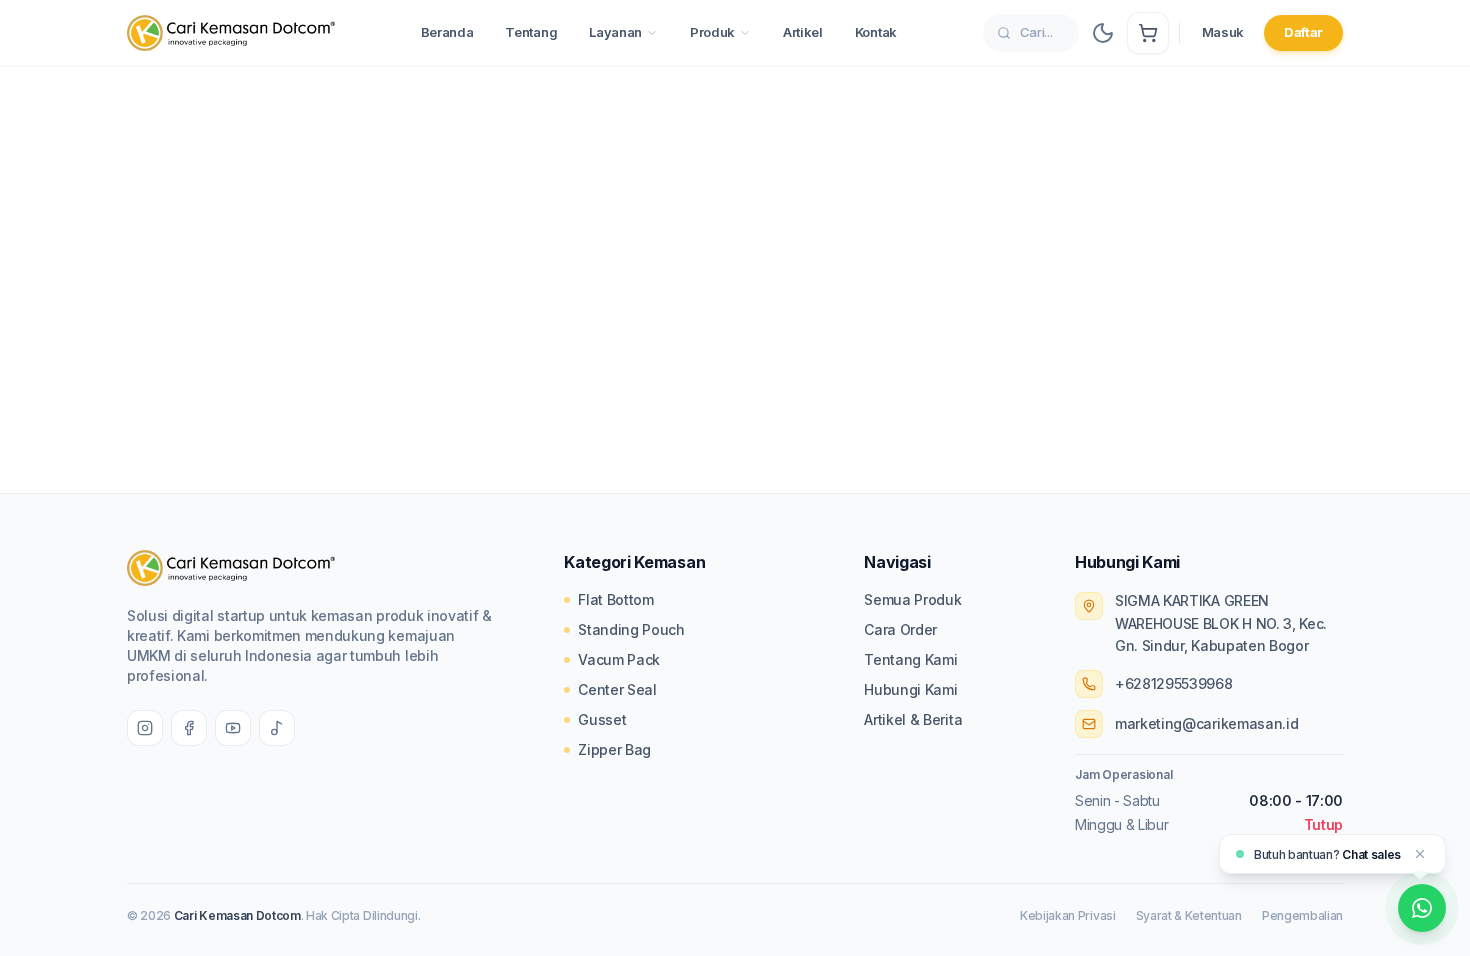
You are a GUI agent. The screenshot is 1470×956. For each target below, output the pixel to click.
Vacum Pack (619, 659)
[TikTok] (277, 728)
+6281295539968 (1174, 683)
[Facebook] (189, 728)
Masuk (1223, 32)
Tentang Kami (910, 659)
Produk (712, 32)
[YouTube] (233, 728)
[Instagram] (145, 728)
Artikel (803, 32)
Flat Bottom (615, 599)
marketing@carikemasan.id (1206, 723)
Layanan (615, 32)
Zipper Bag (614, 749)
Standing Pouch (631, 629)
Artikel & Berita (913, 719)
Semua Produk (912, 599)
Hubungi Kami (910, 689)
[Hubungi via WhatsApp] (1422, 908)
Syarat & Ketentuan (1189, 915)
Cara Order (900, 629)
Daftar (1303, 32)
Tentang (531, 32)
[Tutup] (1420, 854)
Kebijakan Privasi (1068, 915)
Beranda (447, 32)
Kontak (876, 32)
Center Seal (617, 689)
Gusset (602, 719)
